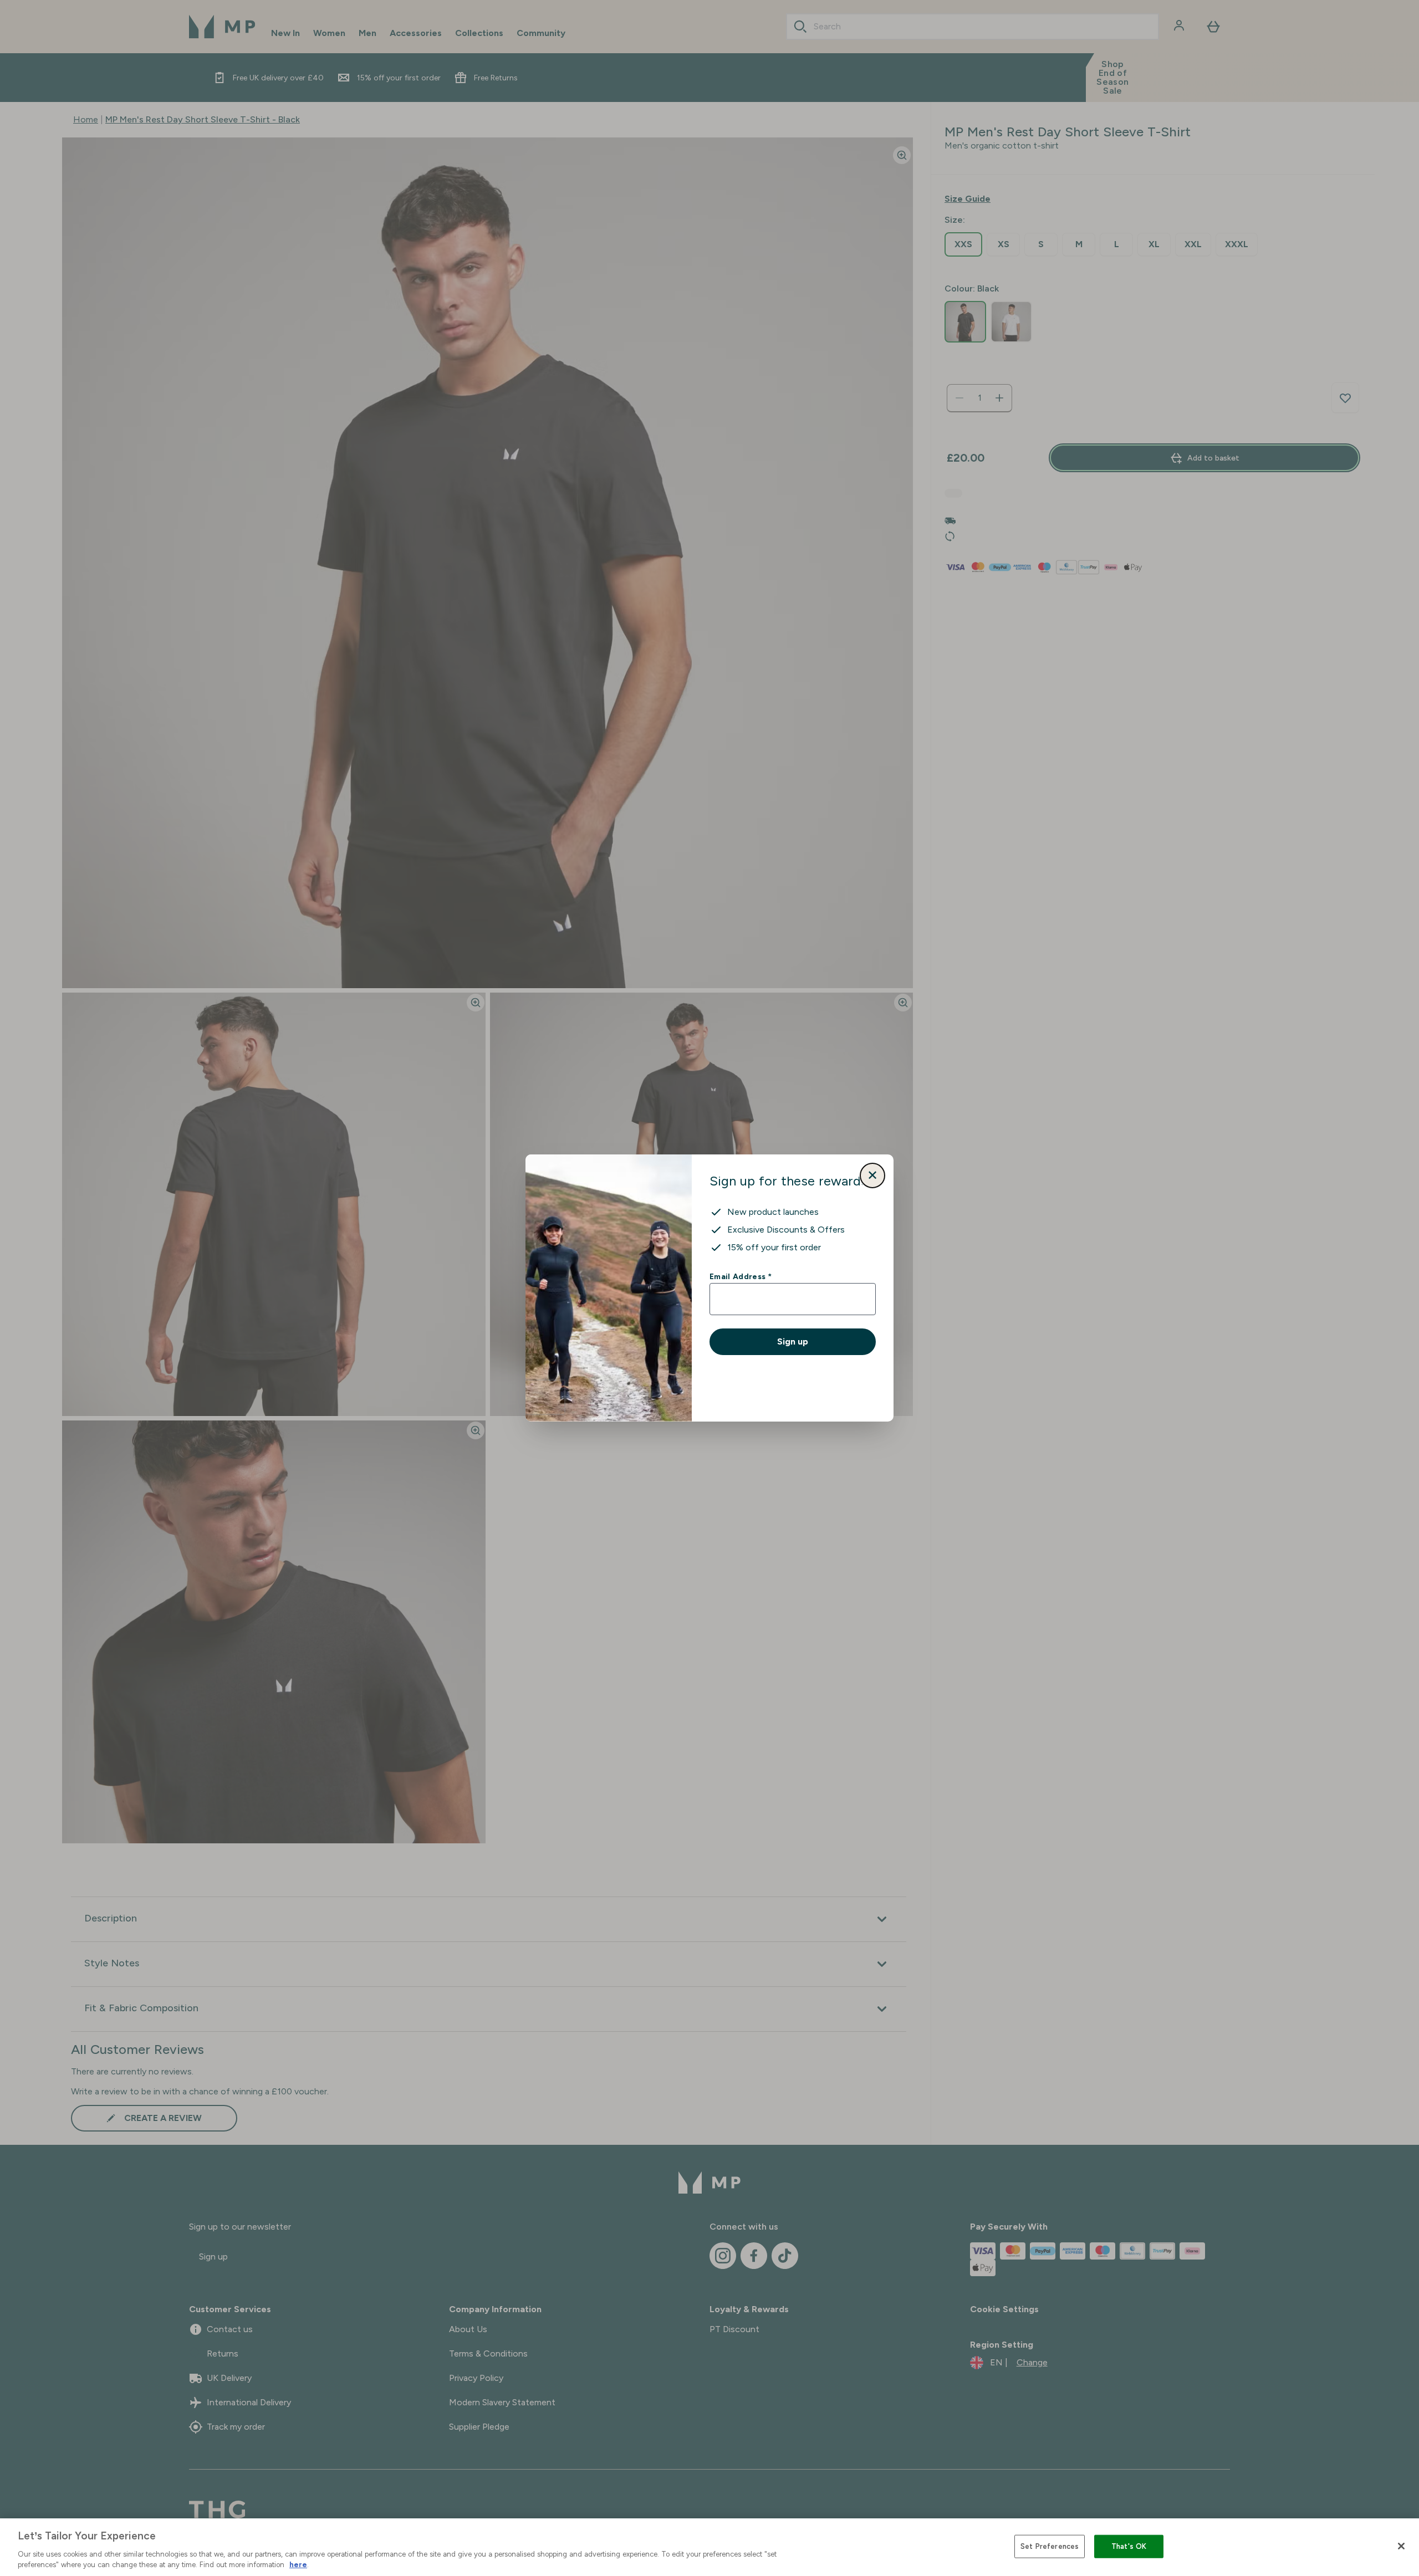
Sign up (793, 1341)
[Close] (1401, 2546)
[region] (709, 2547)
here (298, 2565)
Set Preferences (1050, 2546)
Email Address (740, 1276)
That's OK (1129, 2546)
